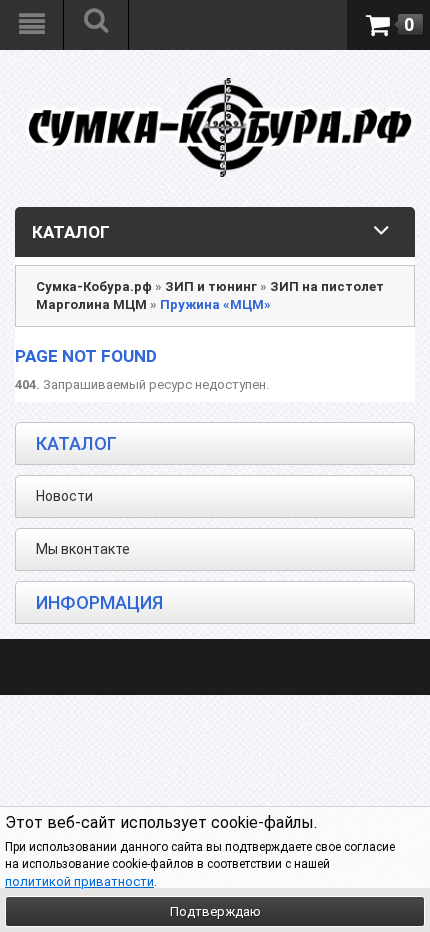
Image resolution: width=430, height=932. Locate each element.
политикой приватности (79, 881)
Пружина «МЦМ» (215, 304)
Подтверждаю (215, 911)
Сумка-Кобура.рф (94, 286)
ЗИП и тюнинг (211, 286)
